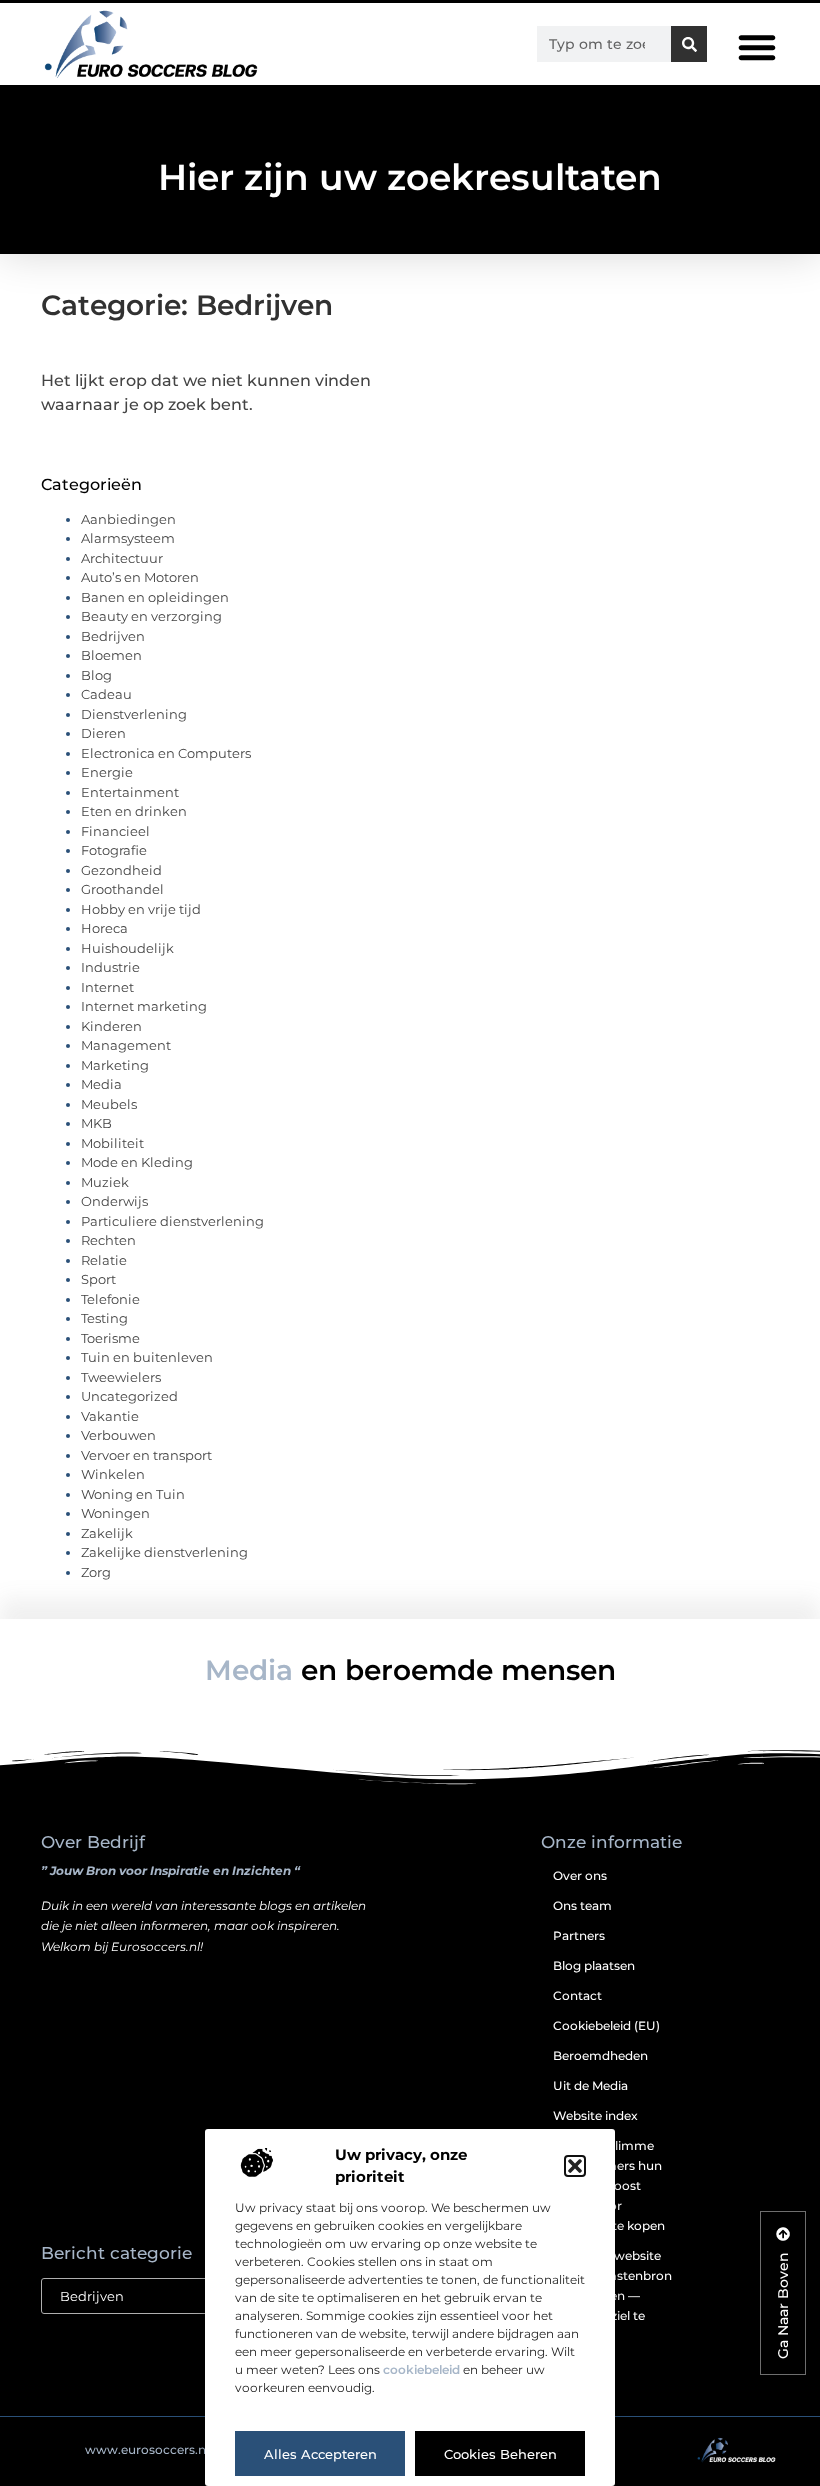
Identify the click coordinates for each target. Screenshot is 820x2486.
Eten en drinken (134, 811)
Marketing (115, 1065)
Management (126, 1045)
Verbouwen (118, 1435)
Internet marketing (144, 1006)
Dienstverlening (134, 714)
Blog (96, 675)
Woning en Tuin (133, 1494)
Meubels (109, 1104)
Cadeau (106, 694)
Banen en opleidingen (155, 597)
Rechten (108, 1240)
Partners (579, 1935)
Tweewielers (121, 1377)
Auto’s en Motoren (140, 577)
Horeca (104, 928)
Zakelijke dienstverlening (164, 1552)
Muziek (105, 1182)
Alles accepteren (320, 2454)
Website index (595, 2115)
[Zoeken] (689, 44)
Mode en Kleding (137, 1162)
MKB (96, 1123)
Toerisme (110, 1338)
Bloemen (111, 655)
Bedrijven (113, 636)
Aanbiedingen (128, 519)
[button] (575, 2166)
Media (101, 1084)
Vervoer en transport (146, 1455)
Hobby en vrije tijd (141, 909)
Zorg (96, 1572)
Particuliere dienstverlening (172, 1221)
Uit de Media (590, 2085)
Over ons (580, 1875)
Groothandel (122, 889)
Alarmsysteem (128, 538)
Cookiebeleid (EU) (606, 2025)
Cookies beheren (500, 2454)
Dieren (103, 733)
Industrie (110, 967)
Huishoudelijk (127, 948)
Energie (107, 772)
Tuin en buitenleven (147, 1357)
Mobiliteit (112, 1143)
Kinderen (111, 1026)
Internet (107, 987)
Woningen (115, 1513)
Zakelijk (107, 1533)
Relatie (104, 1260)
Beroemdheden (600, 2055)
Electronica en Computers (166, 753)
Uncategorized (129, 1396)
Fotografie (114, 850)
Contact (577, 1995)
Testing (104, 1318)
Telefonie (110, 1299)
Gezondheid (121, 870)
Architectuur (122, 558)
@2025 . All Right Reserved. (184, 2449)
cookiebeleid (421, 2369)
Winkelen (113, 1474)
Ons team (582, 1905)
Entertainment (130, 792)
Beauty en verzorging (151, 616)
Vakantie (110, 1416)
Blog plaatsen (594, 1965)
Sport (98, 1279)
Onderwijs (114, 1201)
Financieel (115, 831)
